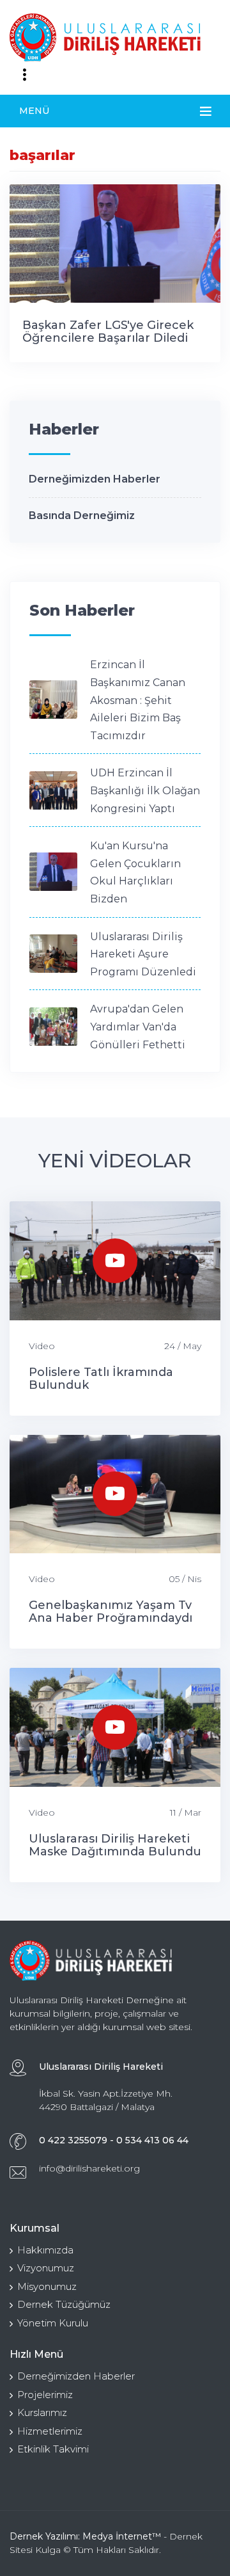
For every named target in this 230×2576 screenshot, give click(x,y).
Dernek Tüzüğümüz (64, 2304)
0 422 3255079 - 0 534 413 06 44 (114, 2140)
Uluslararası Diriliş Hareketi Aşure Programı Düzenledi (143, 954)
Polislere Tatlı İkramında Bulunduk (101, 1379)
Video (42, 1346)
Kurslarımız (42, 2412)
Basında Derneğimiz (82, 516)
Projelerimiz (45, 2395)
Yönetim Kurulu (53, 2323)
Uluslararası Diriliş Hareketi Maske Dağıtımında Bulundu (115, 1845)
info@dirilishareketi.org (89, 2168)
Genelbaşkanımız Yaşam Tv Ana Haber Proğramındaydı (111, 1612)
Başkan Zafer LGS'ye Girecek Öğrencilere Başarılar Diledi (108, 332)
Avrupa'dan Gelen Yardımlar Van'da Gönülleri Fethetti (138, 1027)
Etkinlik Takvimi (53, 2449)
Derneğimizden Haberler (95, 479)
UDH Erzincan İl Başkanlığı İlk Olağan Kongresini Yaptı (145, 790)
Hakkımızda (45, 2250)
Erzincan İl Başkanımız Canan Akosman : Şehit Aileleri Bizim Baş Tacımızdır (138, 700)
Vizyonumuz (46, 2268)
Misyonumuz (47, 2286)
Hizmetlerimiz (50, 2431)
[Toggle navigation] (24, 75)
